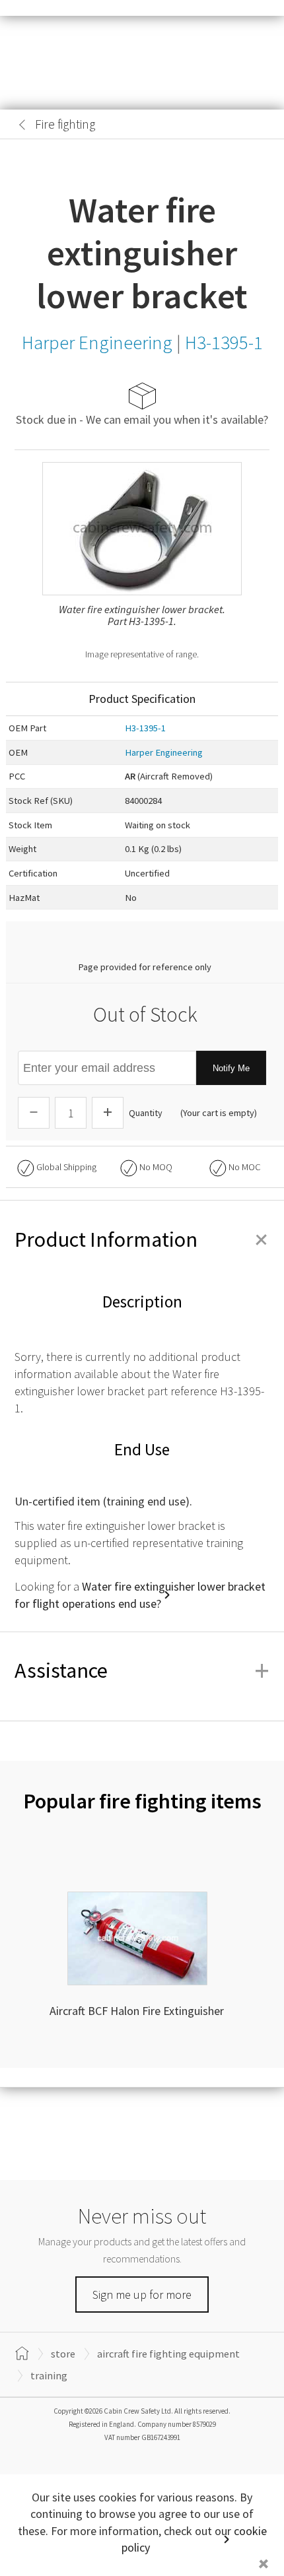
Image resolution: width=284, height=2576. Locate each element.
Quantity (146, 1113)
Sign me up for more (142, 2295)
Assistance (142, 1670)
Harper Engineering (164, 752)
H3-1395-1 (145, 728)
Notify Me (231, 1068)
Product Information (142, 1239)
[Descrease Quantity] (34, 1113)
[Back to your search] (22, 125)
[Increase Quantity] (108, 1113)
